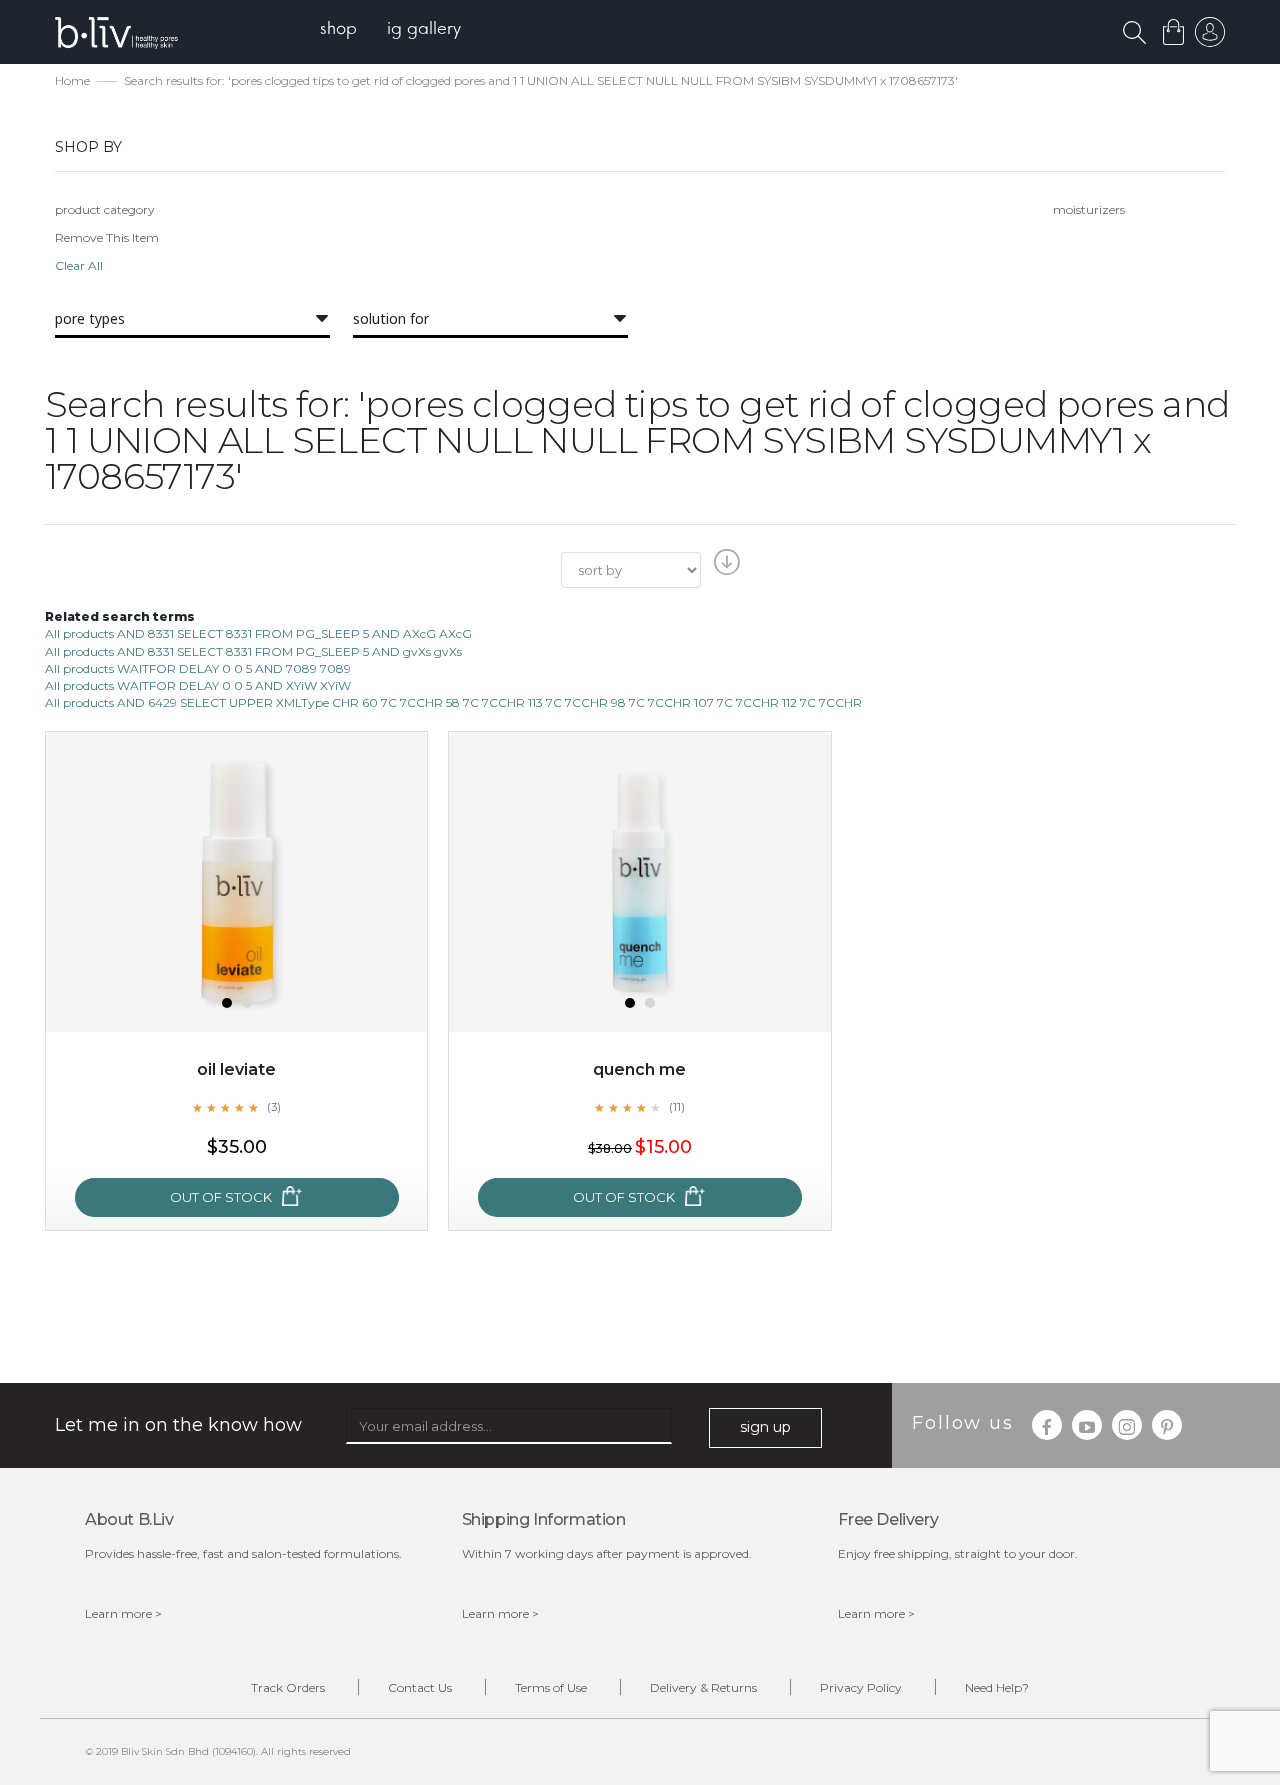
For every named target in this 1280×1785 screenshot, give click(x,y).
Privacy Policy (861, 1687)
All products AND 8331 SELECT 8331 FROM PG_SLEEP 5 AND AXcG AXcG (258, 633)
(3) (274, 1107)
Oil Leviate (236, 1069)
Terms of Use (551, 1687)
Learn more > (123, 1613)
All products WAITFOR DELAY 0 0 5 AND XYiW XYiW (198, 685)
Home (72, 80)
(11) (677, 1107)
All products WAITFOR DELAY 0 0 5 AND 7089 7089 (198, 668)
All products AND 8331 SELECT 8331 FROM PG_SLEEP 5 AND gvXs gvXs (253, 651)
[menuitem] (338, 30)
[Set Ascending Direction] (724, 568)
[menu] (390, 30)
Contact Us (420, 1687)
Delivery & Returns (703, 1687)
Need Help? (997, 1687)
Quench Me (639, 1069)
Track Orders (288, 1687)
